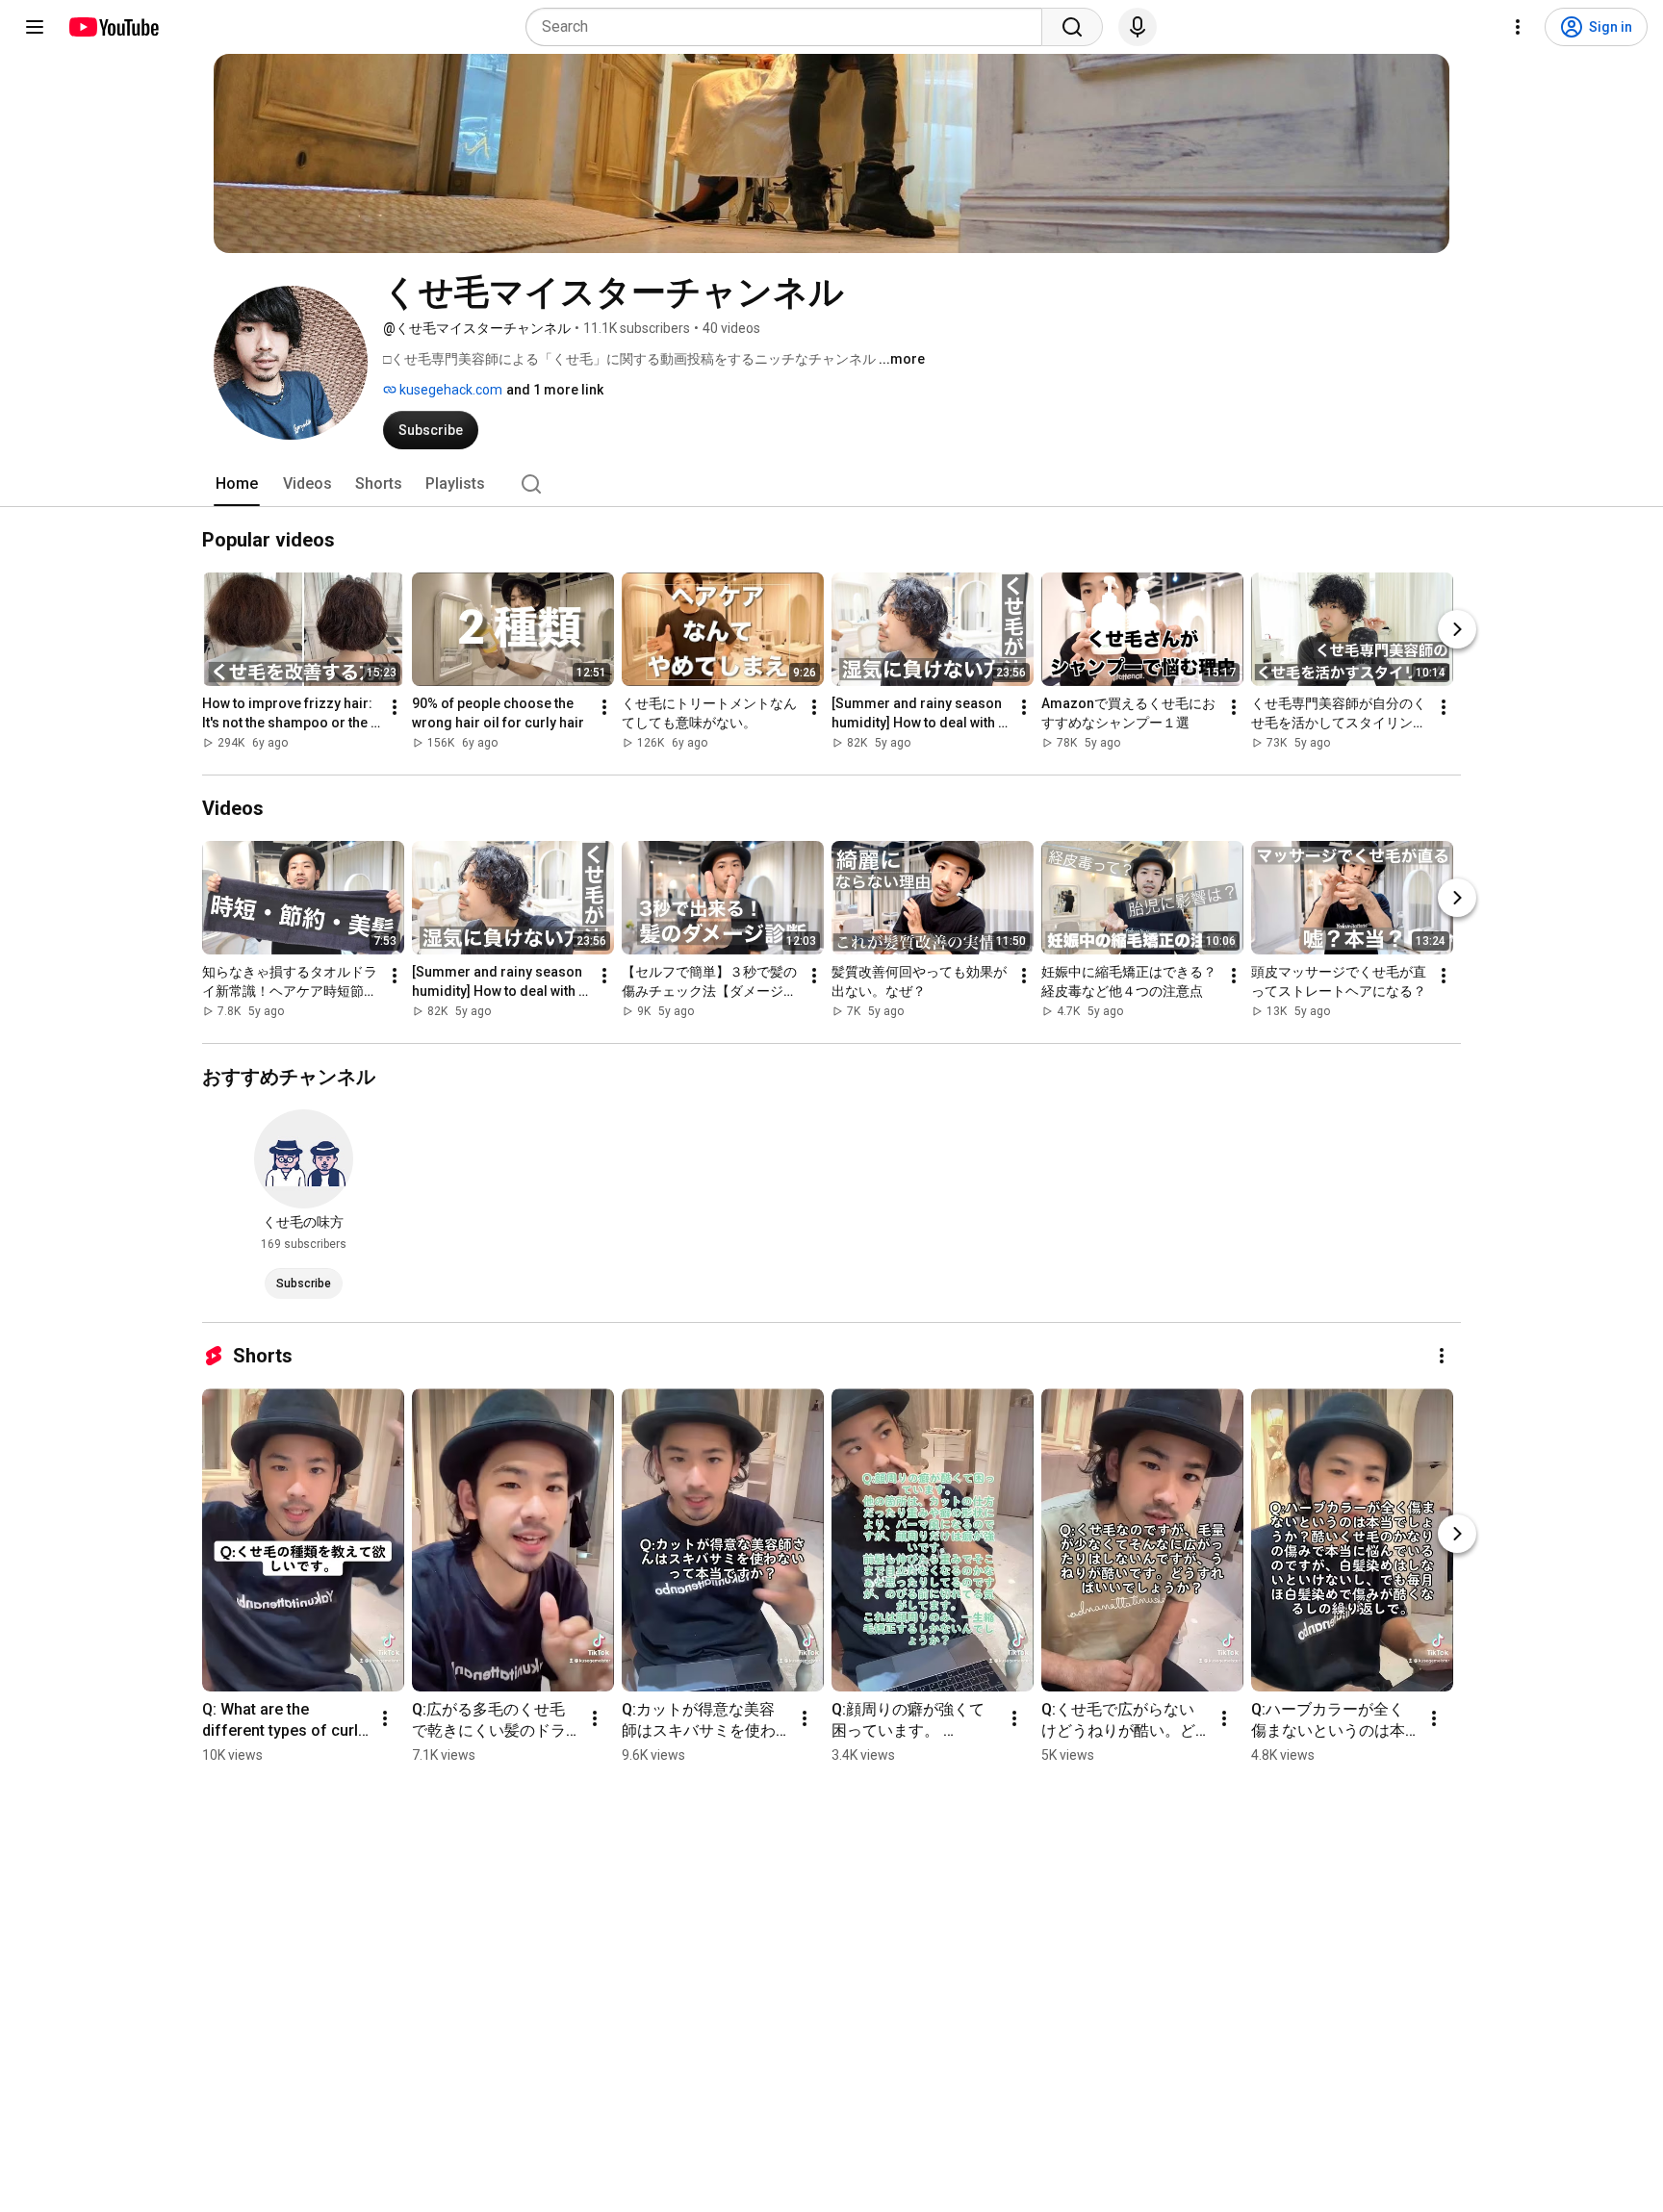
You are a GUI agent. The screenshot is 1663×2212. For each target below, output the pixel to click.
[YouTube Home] (113, 27)
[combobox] (790, 27)
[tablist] (831, 484)
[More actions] (395, 707)
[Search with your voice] (1138, 27)
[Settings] (1518, 27)
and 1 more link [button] (555, 390)
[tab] (237, 484)
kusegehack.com (449, 390)
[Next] (1457, 629)
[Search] (1072, 27)
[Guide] (35, 27)
